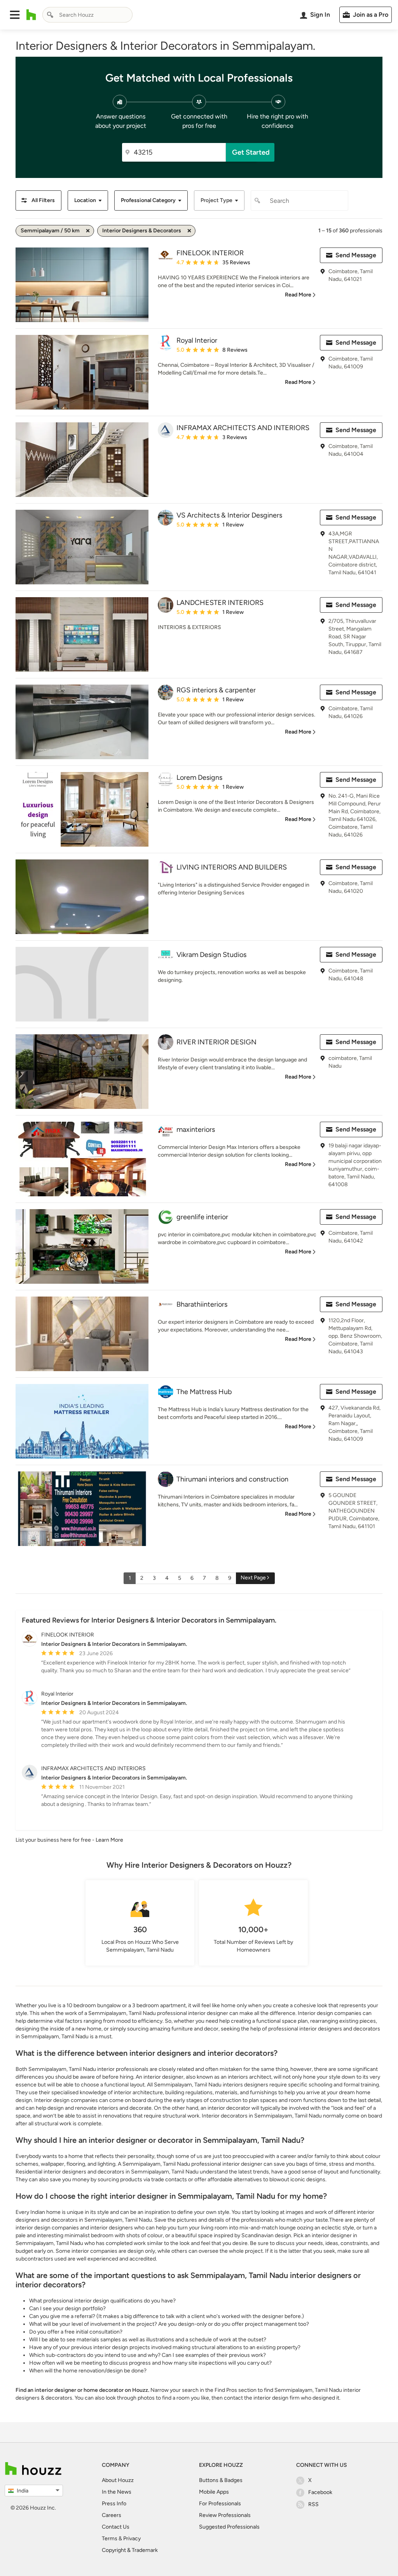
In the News (117, 2492)
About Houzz (118, 2480)
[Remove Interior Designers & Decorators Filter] (189, 231)
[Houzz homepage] (31, 15)
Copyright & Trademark (130, 2550)
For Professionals (220, 2504)
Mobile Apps (214, 2492)
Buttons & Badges (221, 2480)
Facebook (320, 2492)
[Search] (50, 15)
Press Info (114, 2504)
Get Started (251, 152)
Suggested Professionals (229, 2527)
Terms (110, 2539)
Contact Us (116, 2527)
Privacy (132, 2539)
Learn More (109, 1840)
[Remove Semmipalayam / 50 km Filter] (88, 231)
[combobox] (87, 15)
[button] (15, 15)
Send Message (356, 255)
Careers (112, 2515)
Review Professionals (225, 2515)
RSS (313, 2504)
